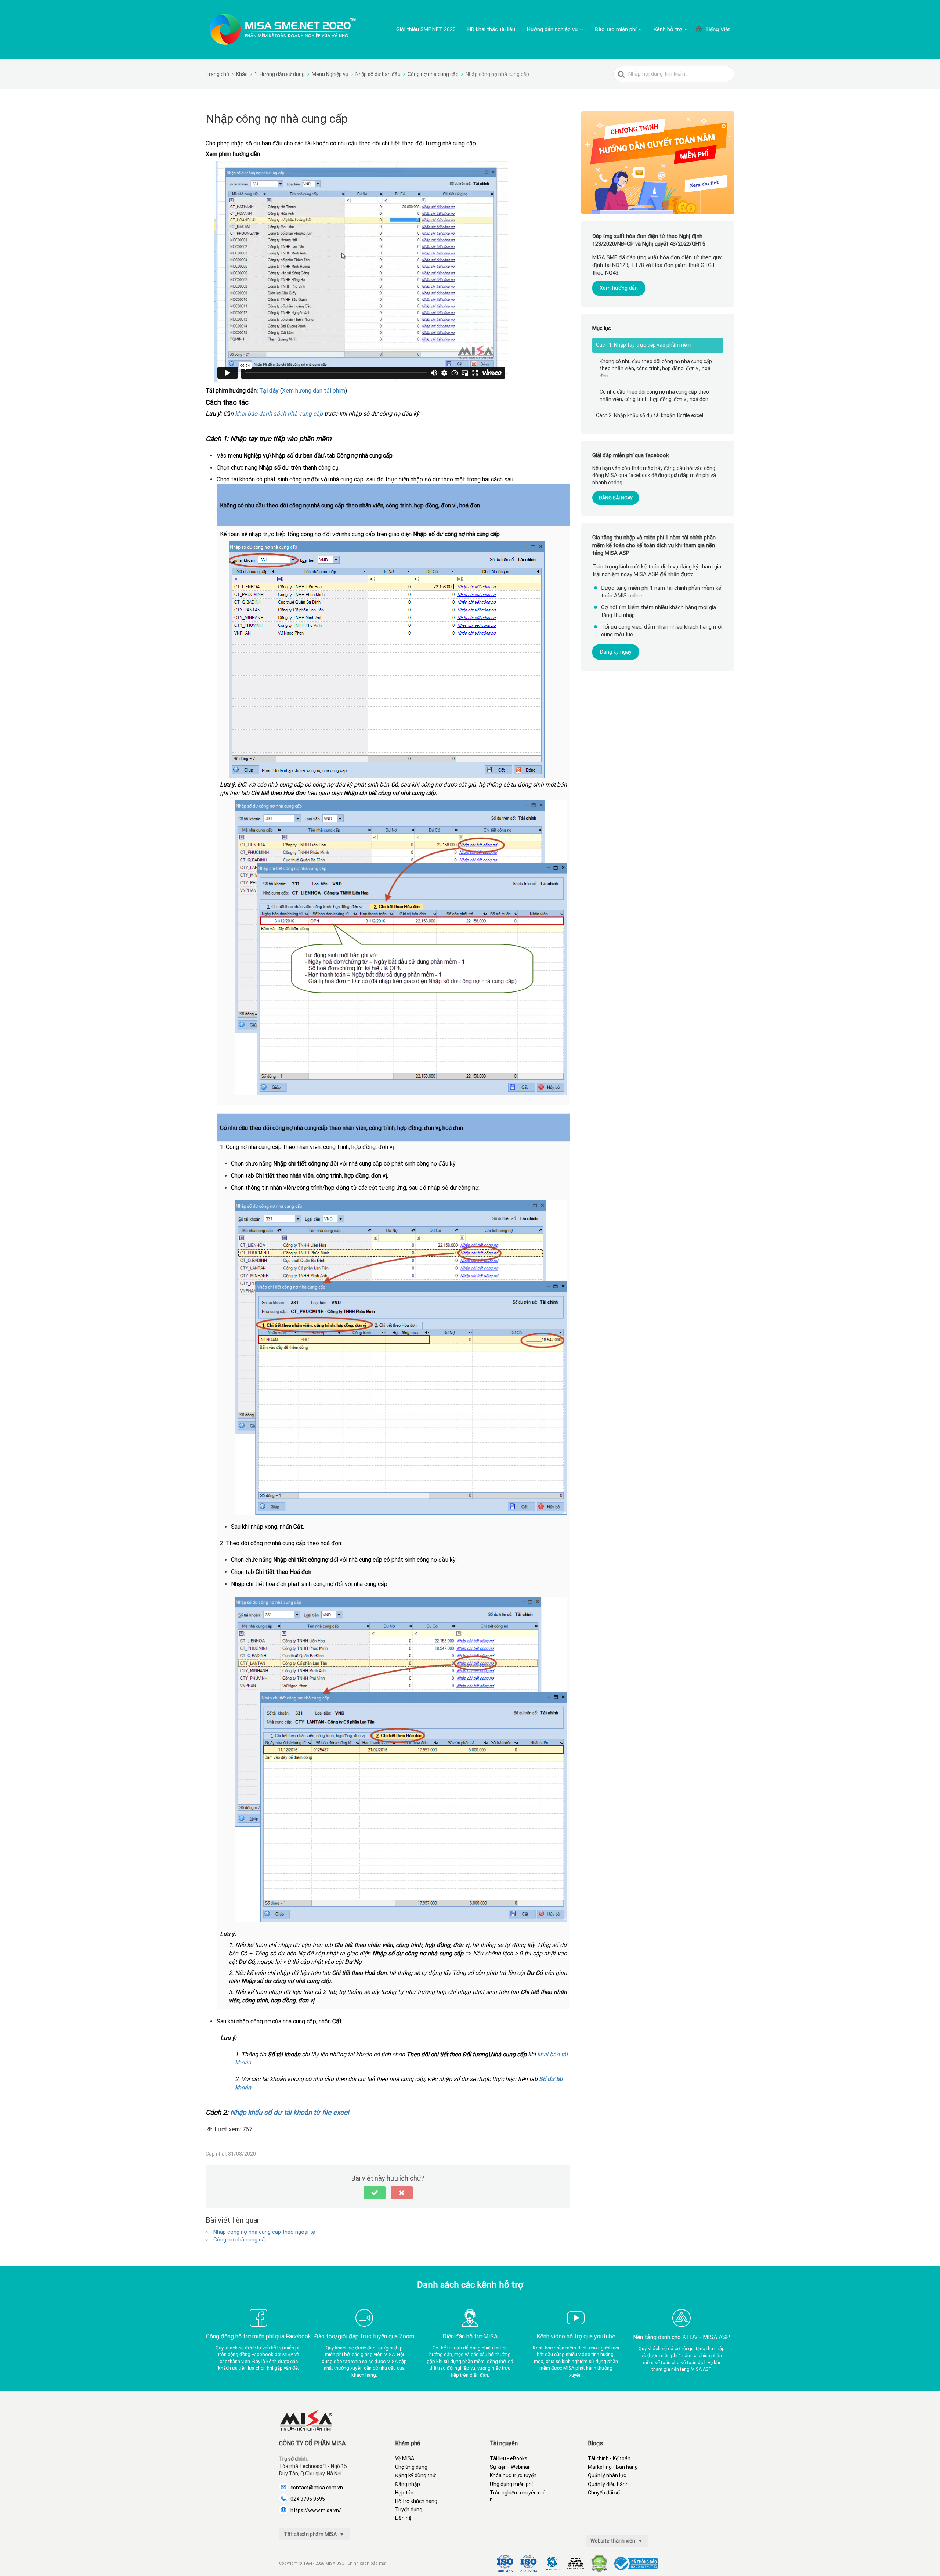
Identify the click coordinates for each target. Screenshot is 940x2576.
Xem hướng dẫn (619, 288)
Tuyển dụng (409, 2510)
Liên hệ (403, 2518)
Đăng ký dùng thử (415, 2475)
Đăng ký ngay (616, 652)
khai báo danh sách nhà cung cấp (278, 414)
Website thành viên (613, 2541)
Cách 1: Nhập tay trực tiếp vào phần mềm (644, 345)
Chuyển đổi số (604, 2493)
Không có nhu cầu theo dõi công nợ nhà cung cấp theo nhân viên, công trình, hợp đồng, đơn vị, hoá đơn (656, 368)
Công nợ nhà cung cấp (241, 2240)
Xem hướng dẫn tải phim (314, 391)
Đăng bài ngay (616, 498)
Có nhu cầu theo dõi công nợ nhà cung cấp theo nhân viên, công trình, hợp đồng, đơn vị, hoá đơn (654, 395)
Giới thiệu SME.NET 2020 (426, 29)
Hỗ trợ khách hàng (416, 2501)
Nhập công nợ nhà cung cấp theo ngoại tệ (264, 2232)
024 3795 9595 (308, 2499)
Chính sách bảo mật (367, 2563)
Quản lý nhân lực (607, 2475)
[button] (375, 2193)
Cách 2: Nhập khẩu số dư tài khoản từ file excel (650, 415)
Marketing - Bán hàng (613, 2467)
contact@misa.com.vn (317, 2488)
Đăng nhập (408, 2484)
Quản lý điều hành (608, 2484)
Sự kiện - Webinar (510, 2467)
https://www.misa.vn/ (316, 2510)
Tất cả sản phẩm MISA (311, 2534)
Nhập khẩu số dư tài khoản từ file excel (290, 2113)
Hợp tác (404, 2493)
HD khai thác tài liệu (491, 29)
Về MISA (405, 2458)
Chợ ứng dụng (411, 2467)
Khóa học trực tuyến (513, 2475)
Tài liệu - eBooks (509, 2458)
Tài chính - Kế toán (609, 2458)
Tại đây (269, 391)
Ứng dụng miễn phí (511, 2484)
